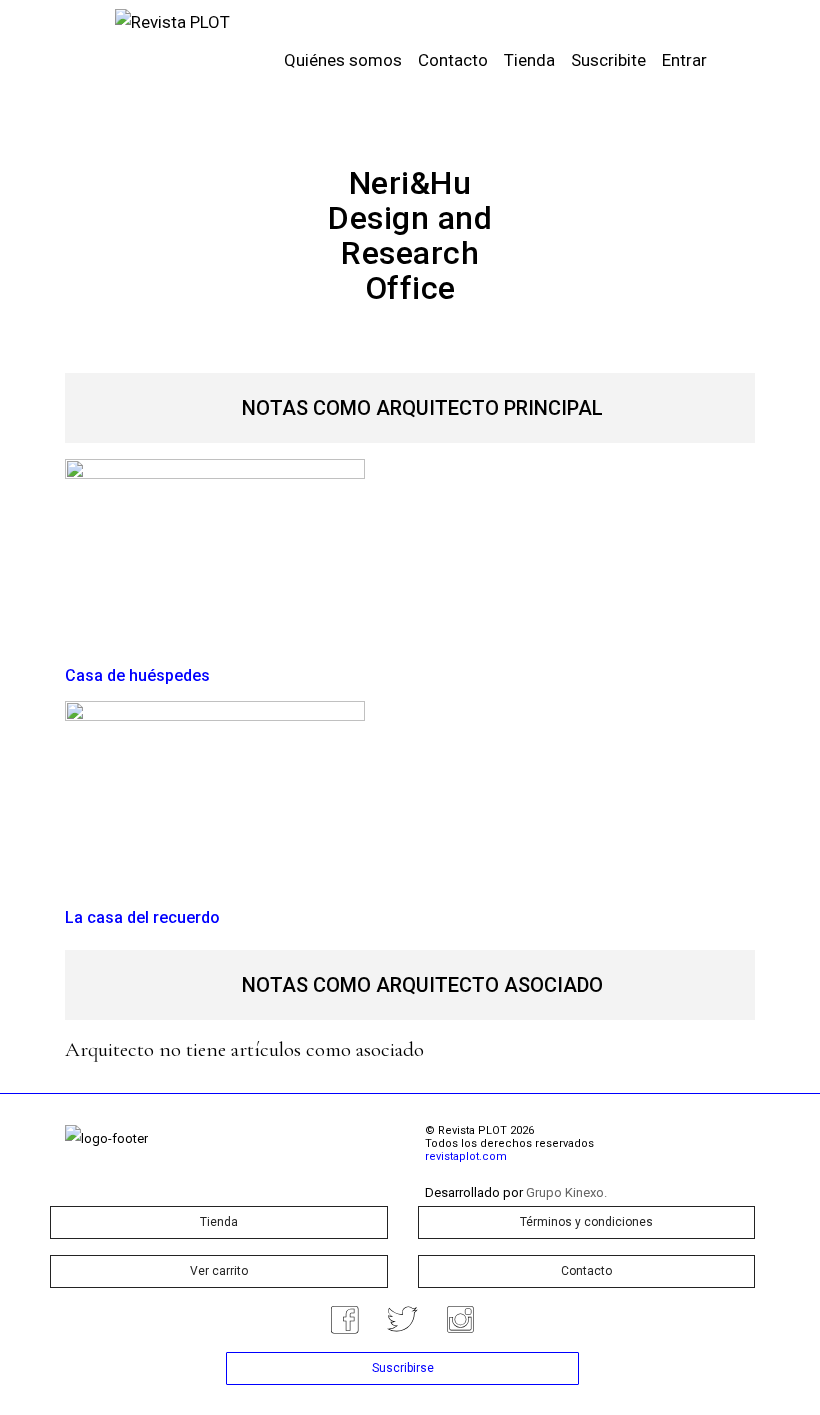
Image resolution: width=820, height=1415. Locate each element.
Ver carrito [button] (219, 1271)
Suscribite (608, 60)
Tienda (529, 60)
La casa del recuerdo (142, 917)
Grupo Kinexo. (566, 1192)
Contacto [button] (586, 1271)
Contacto (453, 60)
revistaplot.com (466, 1156)
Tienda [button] (219, 1222)
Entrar (684, 60)
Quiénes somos (343, 60)
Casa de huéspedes (137, 675)
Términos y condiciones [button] (586, 1222)
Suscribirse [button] (403, 1368)
